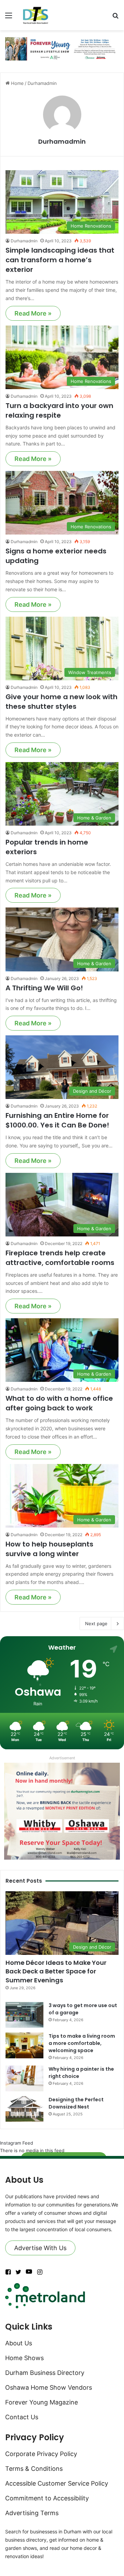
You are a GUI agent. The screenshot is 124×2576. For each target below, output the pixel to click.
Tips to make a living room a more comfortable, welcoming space (82, 2043)
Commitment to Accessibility (47, 2498)
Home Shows (24, 2358)
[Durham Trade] (36, 15)
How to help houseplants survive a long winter (49, 1549)
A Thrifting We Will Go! (44, 988)
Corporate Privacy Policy (41, 2454)
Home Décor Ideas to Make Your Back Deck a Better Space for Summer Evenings (56, 1971)
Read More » (33, 313)
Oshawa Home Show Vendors (49, 2387)
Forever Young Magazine (42, 2402)
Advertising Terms (32, 2513)
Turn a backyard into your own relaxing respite (59, 410)
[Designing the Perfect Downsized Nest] (24, 2109)
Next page (96, 1623)
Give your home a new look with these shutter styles (61, 702)
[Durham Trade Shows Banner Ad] (62, 48)
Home (17, 83)
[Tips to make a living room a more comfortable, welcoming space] (24, 2045)
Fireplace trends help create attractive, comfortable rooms (60, 1258)
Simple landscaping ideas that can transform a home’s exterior (60, 260)
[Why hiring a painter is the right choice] (24, 2078)
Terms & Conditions (34, 2469)
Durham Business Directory (45, 2373)
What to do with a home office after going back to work (59, 1403)
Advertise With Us (40, 2248)
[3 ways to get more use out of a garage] (24, 2015)
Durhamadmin (62, 141)
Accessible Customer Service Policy (57, 2483)
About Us (19, 2343)
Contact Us (22, 2417)
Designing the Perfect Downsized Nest (76, 2103)
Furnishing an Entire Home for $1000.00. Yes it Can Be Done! (57, 1120)
